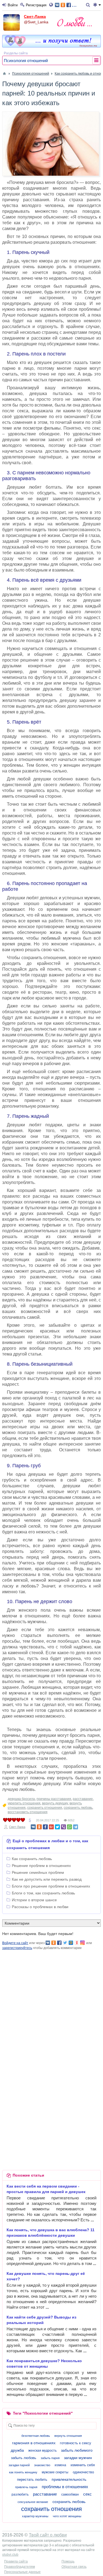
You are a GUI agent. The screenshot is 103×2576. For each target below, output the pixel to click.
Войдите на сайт (15, 1943)
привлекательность (69, 2479)
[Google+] (51, 1827)
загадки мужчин (78, 2458)
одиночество (83, 2472)
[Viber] (63, 1827)
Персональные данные (22, 2572)
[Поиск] (89, 5)
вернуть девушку (55, 1803)
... (74, 5)
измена (60, 2465)
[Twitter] (57, 1827)
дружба (17, 2450)
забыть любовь (24, 2458)
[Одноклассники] (39, 1827)
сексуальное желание (33, 2502)
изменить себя (83, 2465)
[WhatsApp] (69, 1827)
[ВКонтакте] (33, 1827)
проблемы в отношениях (65, 2487)
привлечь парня (26, 2487)
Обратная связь (74, 2567)
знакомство (42, 2465)
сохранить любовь (78, 1808)
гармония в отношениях (34, 2443)
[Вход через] (52, 5)
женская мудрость (42, 2451)
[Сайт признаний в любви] (51, 46)
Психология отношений (26, 61)
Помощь (68, 2561)
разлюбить (20, 2494)
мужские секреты (55, 2472)
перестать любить (32, 2480)
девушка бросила (21, 1799)
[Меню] (97, 5)
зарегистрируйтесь (17, 1948)
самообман (70, 2494)
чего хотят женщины (67, 2516)
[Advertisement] (51, 2002)
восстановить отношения (28, 1812)
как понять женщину (23, 2472)
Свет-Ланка (35, 16)
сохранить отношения (45, 1808)
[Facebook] (45, 1827)
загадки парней (19, 2465)
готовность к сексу (76, 2443)
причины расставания (54, 1799)
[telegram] (76, 1827)
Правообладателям (20, 2567)
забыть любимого (77, 2450)
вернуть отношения (68, 2436)
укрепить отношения (24, 1803)
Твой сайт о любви (48, 2535)
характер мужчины (35, 2516)
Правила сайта (16, 2561)
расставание (83, 1799)
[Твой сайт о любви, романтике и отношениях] (74, 22)
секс (87, 2494)
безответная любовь (36, 2436)
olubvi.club (10, 2555)
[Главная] (4, 74)
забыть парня (50, 2458)
